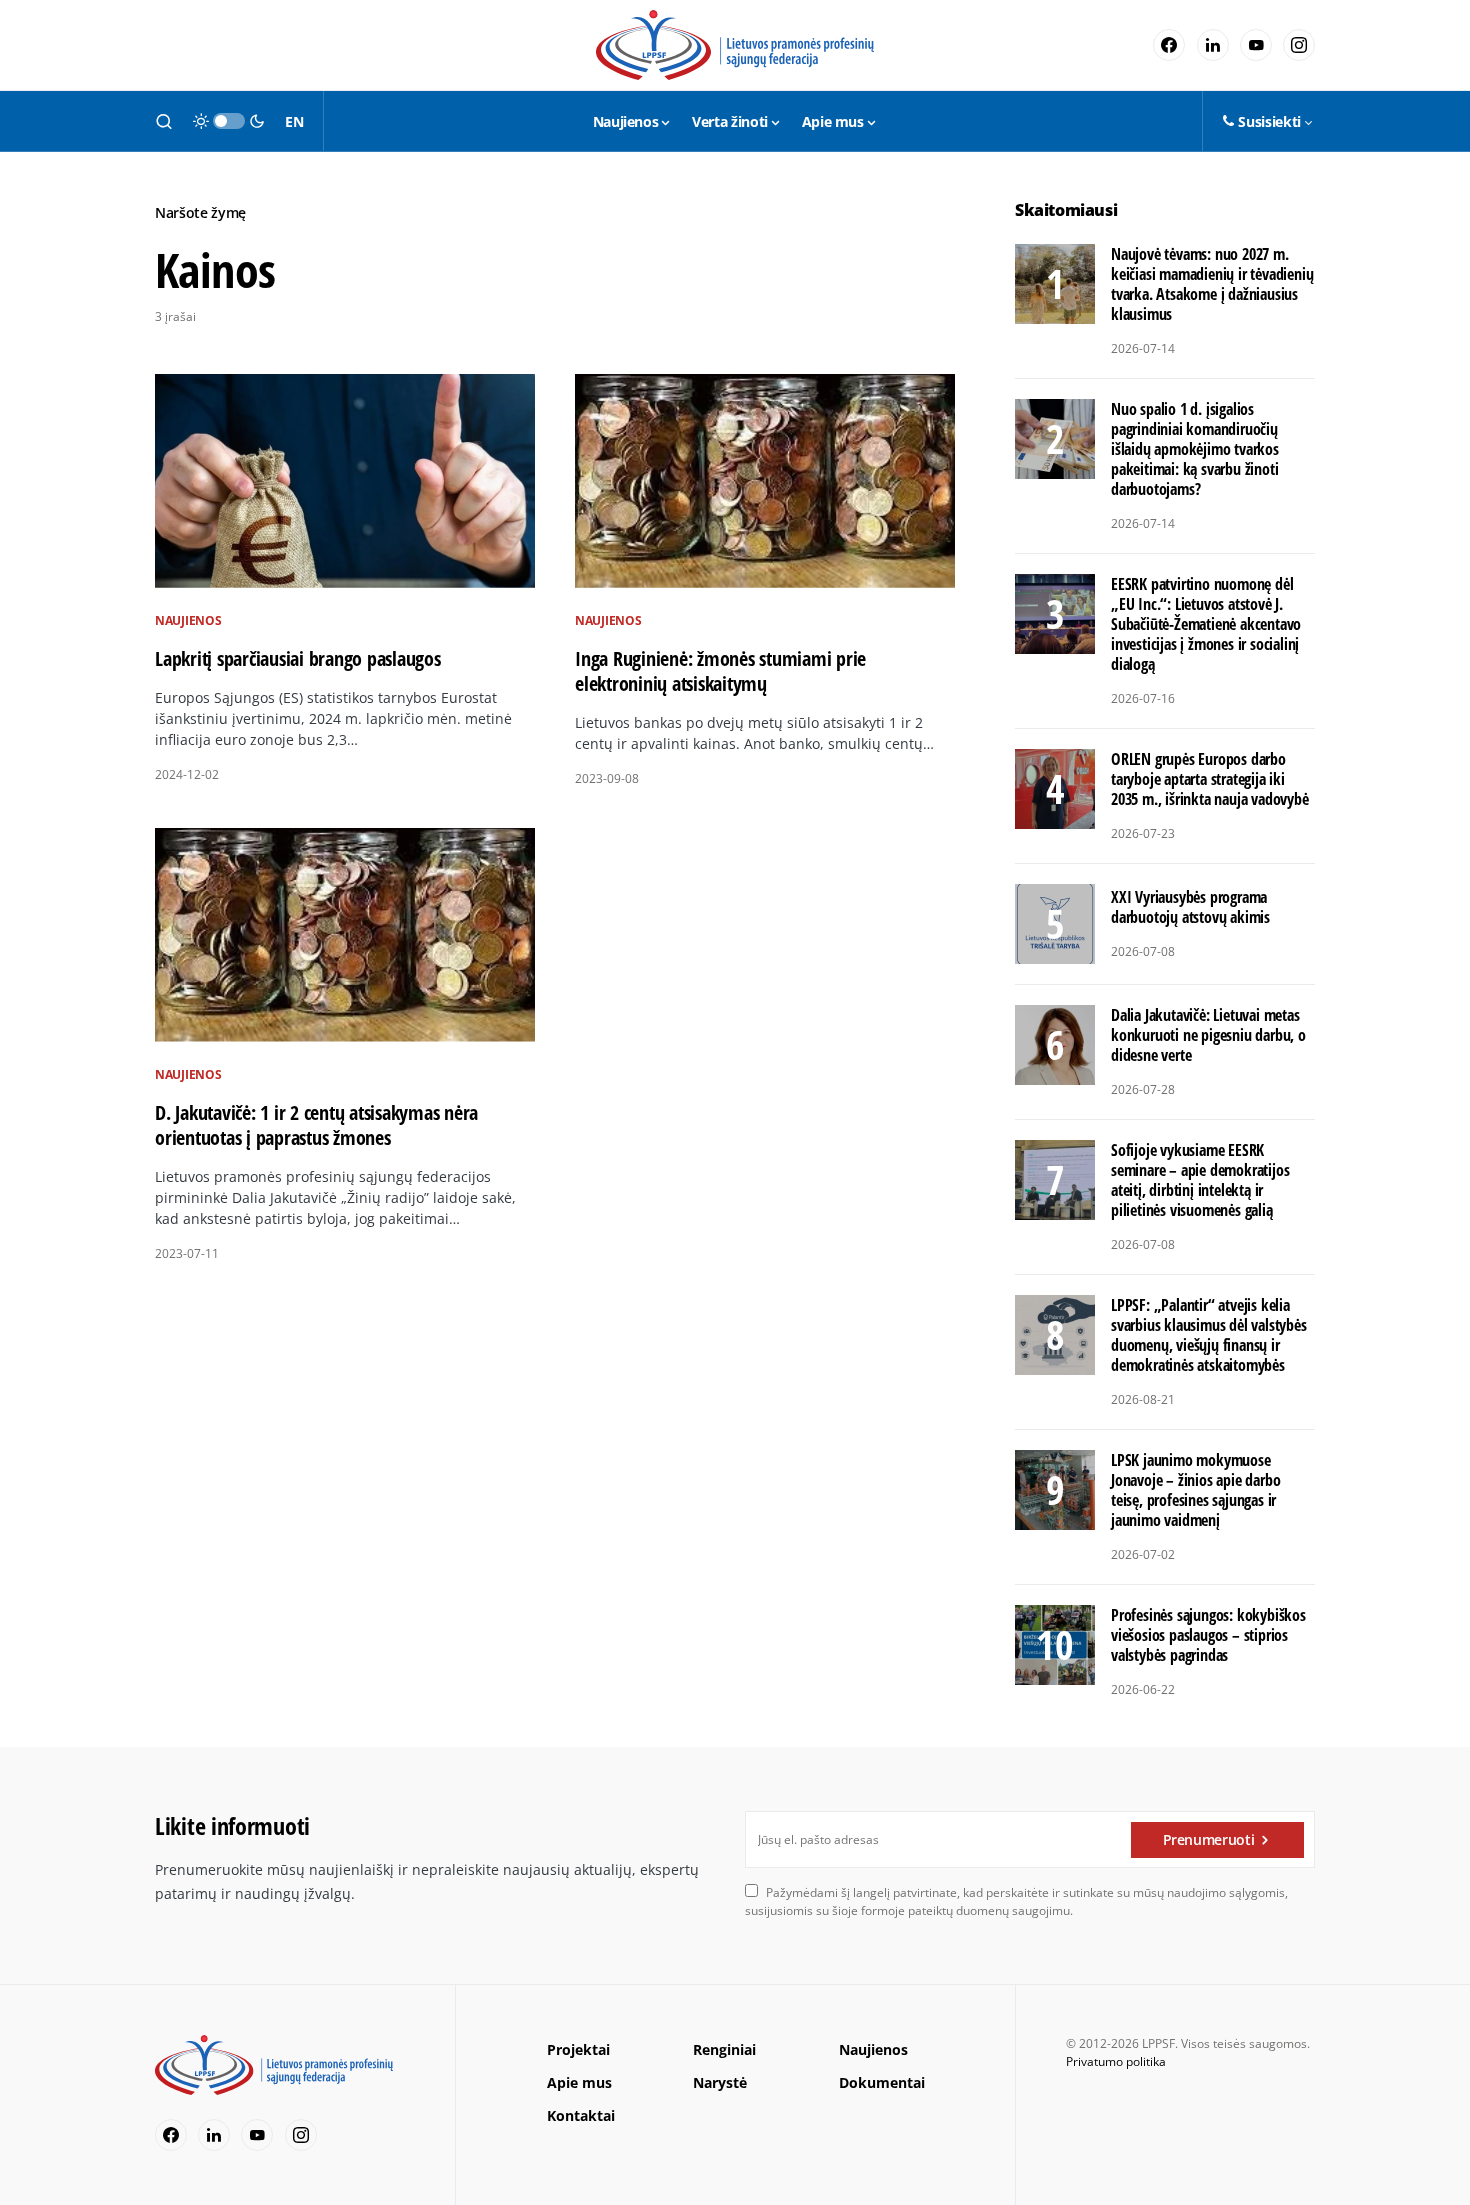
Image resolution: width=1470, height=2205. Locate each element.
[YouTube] (1256, 45)
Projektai (578, 2049)
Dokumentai (882, 2082)
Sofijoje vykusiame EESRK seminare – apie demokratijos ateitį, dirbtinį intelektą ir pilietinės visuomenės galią (1200, 1180)
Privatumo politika (1116, 2061)
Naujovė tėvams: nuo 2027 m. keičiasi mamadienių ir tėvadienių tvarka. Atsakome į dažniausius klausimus (1212, 284)
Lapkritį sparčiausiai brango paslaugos (298, 658)
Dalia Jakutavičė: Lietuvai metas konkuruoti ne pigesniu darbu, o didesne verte (1208, 1035)
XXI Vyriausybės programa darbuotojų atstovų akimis (1190, 907)
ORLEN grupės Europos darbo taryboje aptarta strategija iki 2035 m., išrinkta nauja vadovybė (1210, 779)
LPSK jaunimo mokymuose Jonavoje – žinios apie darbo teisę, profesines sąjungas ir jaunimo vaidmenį (1195, 1490)
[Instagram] (1299, 45)
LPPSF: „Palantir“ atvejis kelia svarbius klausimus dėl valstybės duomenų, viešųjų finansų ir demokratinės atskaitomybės (1209, 1335)
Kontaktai (581, 2115)
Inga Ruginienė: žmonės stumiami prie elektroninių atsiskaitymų (720, 671)
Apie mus (579, 2082)
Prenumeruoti (1209, 1839)
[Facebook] (1169, 45)
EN (294, 121)
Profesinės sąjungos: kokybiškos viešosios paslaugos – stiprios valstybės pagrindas (1208, 1635)
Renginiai (724, 2049)
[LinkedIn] (1213, 45)
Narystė (720, 2082)
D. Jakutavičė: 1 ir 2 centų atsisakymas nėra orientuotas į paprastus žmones (316, 1125)
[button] (164, 121)
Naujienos (188, 620)
